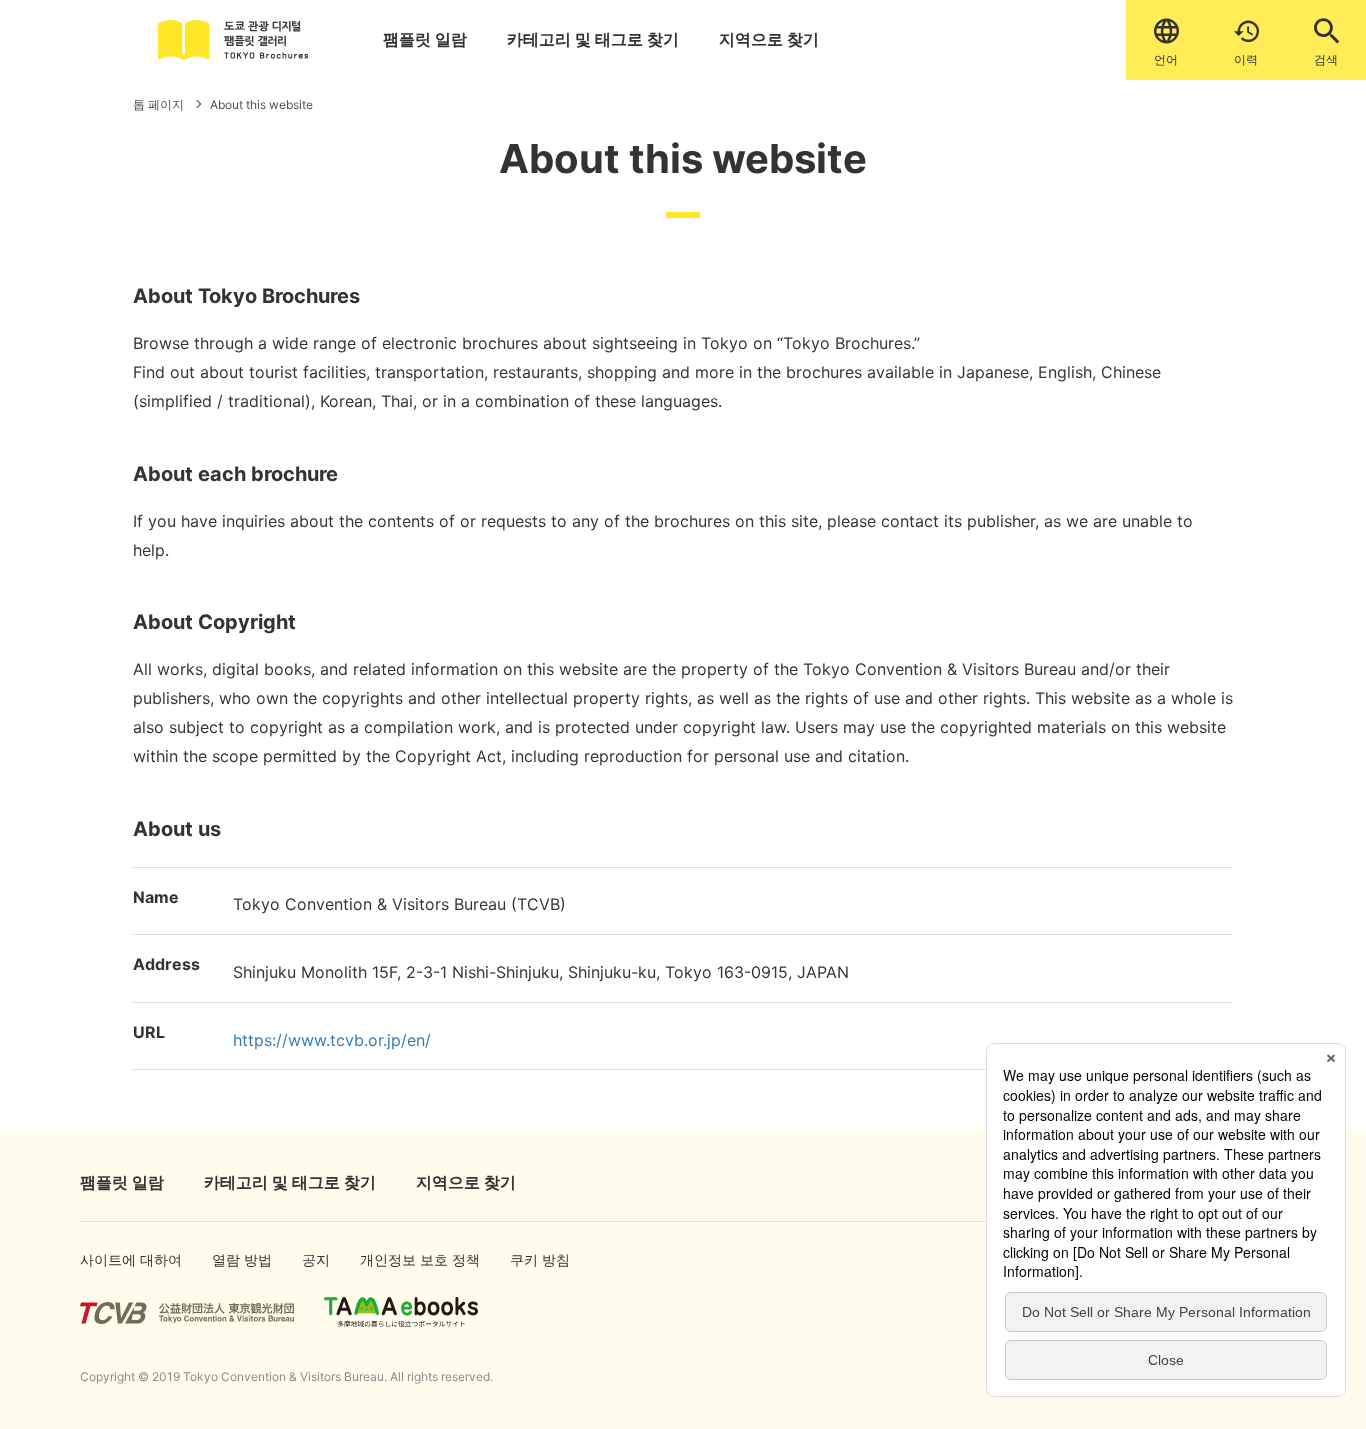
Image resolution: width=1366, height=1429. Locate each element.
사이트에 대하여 (113, 1259)
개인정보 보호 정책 (397, 1259)
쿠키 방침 (532, 1259)
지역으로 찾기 (769, 39)
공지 (316, 1259)
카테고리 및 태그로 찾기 (593, 39)
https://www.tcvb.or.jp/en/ (332, 1040)
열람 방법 (234, 1259)
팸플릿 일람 (425, 39)
